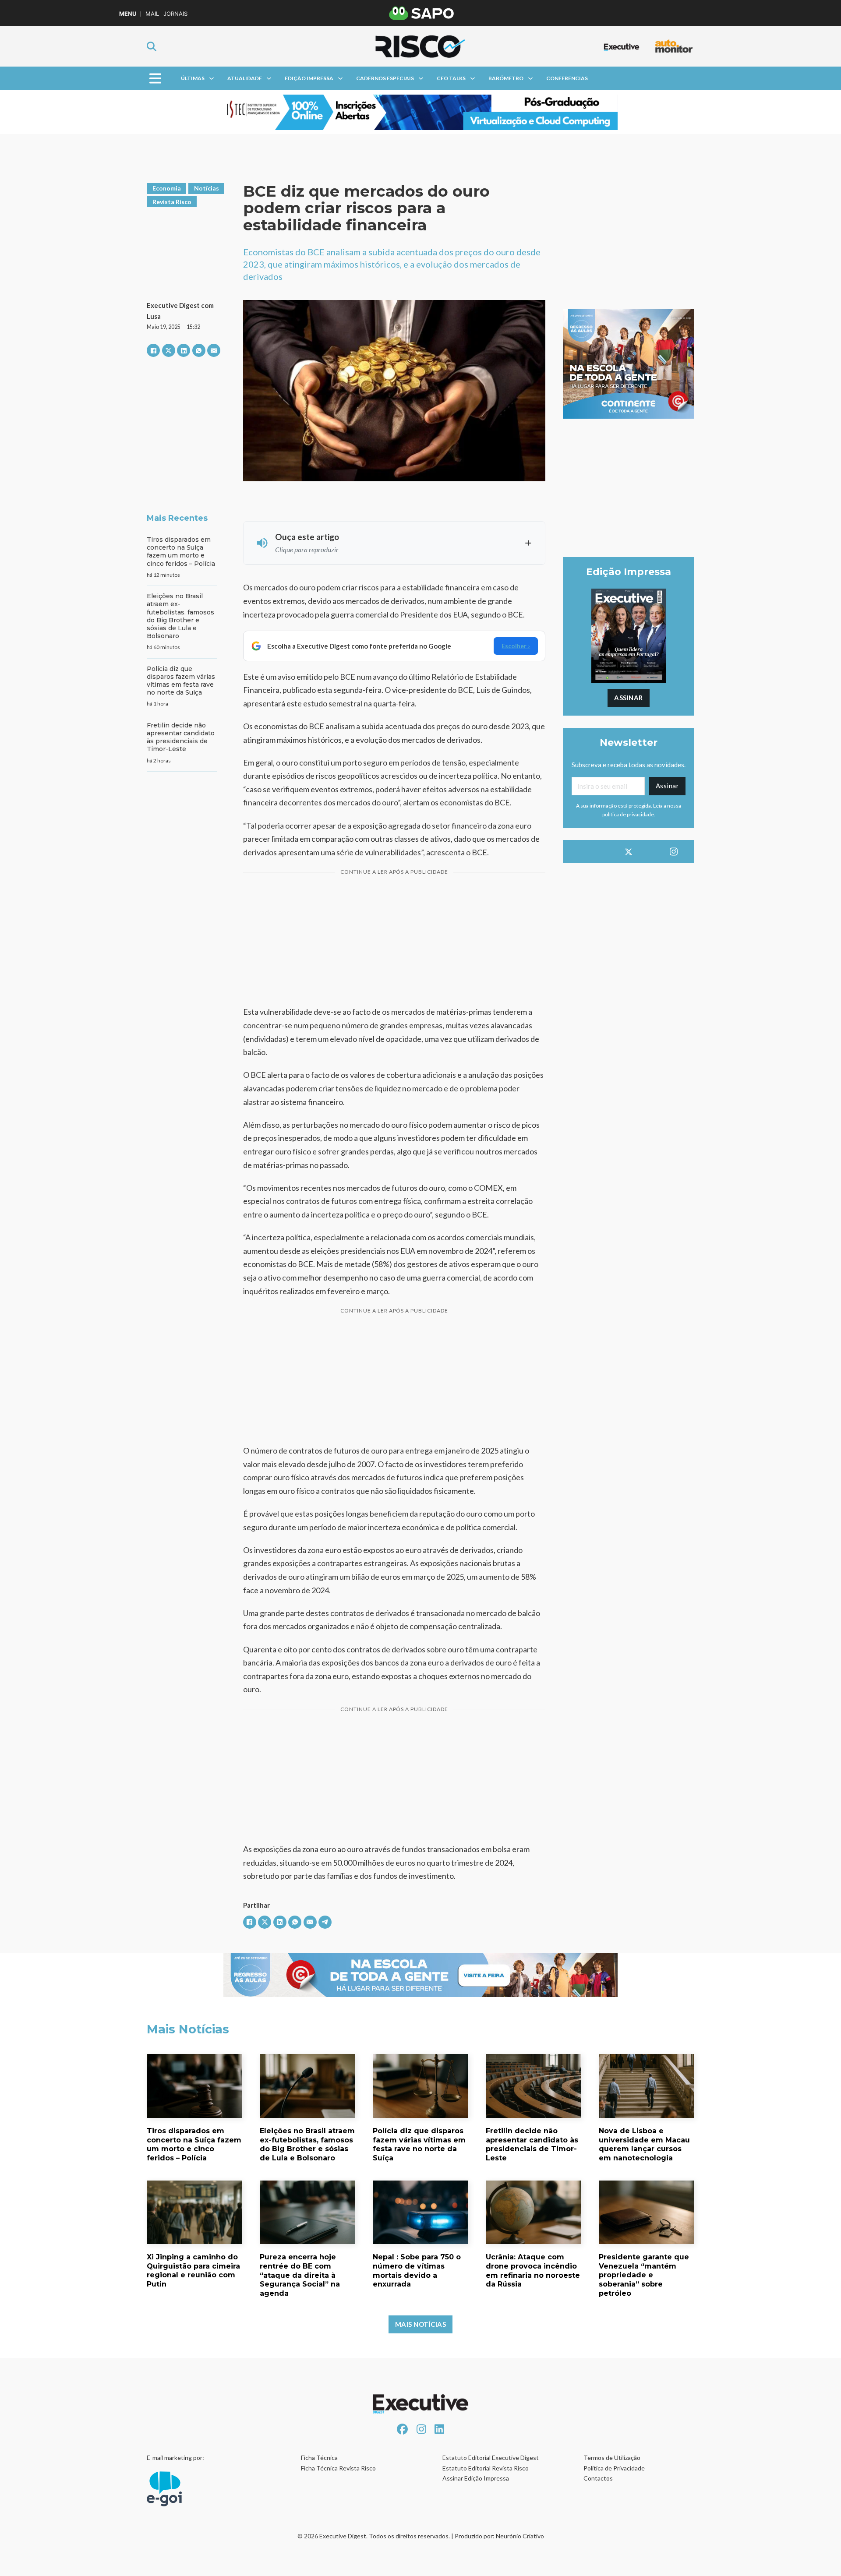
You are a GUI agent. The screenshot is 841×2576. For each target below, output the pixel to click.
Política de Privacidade (614, 2468)
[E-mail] (214, 350)
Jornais (175, 14)
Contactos (598, 2478)
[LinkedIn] (184, 350)
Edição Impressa (309, 78)
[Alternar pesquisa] (152, 46)
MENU (128, 14)
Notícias (207, 188)
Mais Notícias (421, 2324)
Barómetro (506, 78)
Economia (167, 188)
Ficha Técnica (319, 2458)
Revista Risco (172, 202)
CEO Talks (451, 78)
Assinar (629, 698)
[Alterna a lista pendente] (212, 78)
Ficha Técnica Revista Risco (338, 2468)
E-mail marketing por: (175, 2458)
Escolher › (516, 646)
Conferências (567, 78)
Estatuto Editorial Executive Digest (491, 2458)
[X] (169, 350)
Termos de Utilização (612, 2458)
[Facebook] (153, 350)
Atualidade (245, 78)
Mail (152, 14)
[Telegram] (325, 1922)
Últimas (193, 78)
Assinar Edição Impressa (476, 2478)
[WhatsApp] (199, 350)
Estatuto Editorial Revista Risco (486, 2468)
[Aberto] (155, 78)
